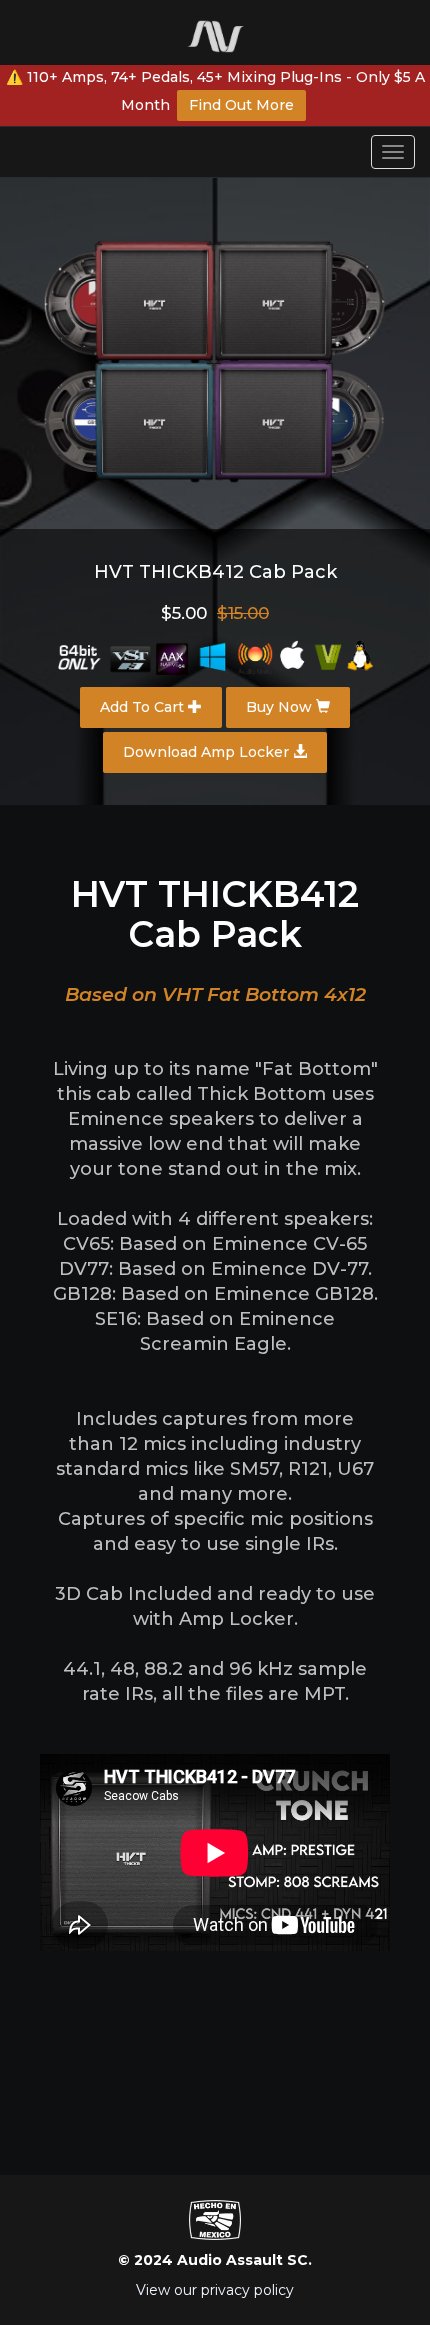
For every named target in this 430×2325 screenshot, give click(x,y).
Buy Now (281, 707)
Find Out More (241, 105)
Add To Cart (144, 707)
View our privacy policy (215, 2290)
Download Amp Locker (208, 752)
